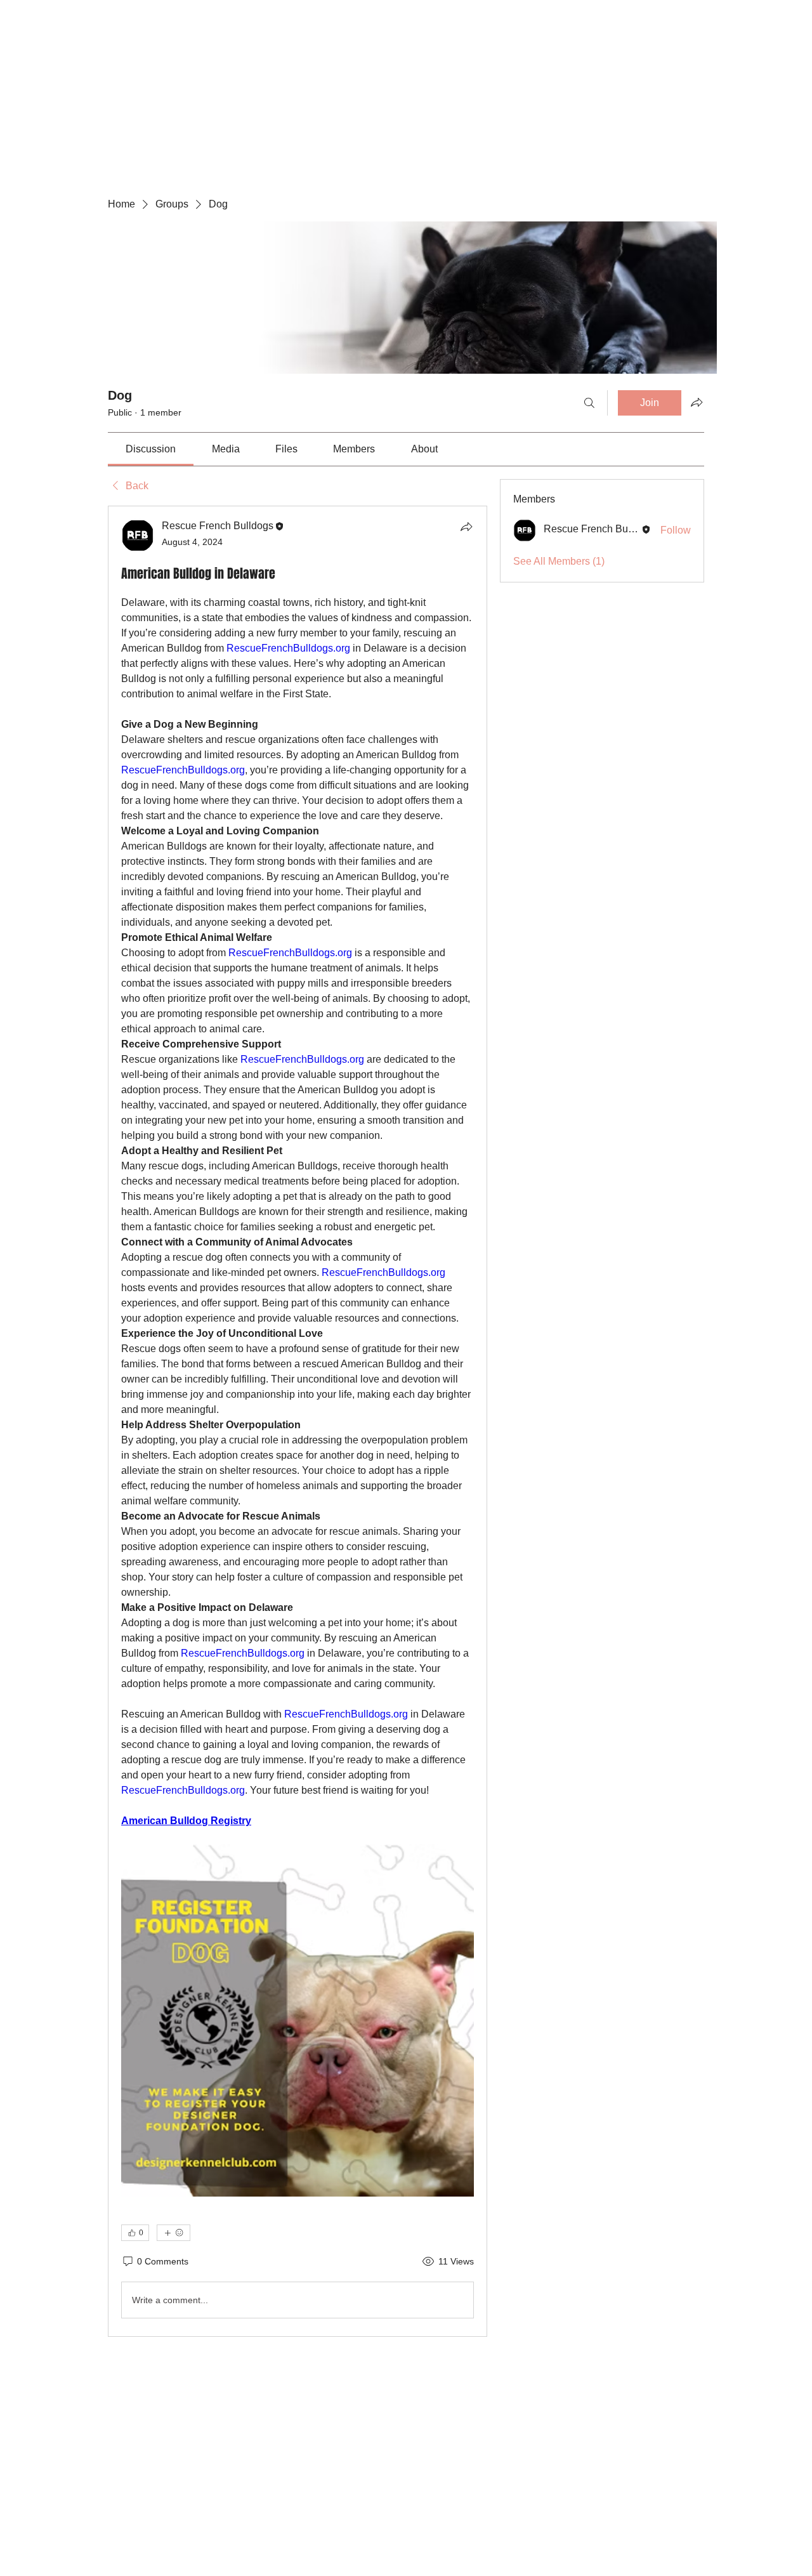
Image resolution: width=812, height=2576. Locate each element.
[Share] (466, 527)
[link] (151, 449)
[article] (298, 1421)
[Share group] (697, 402)
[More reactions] (174, 2233)
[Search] (589, 403)
